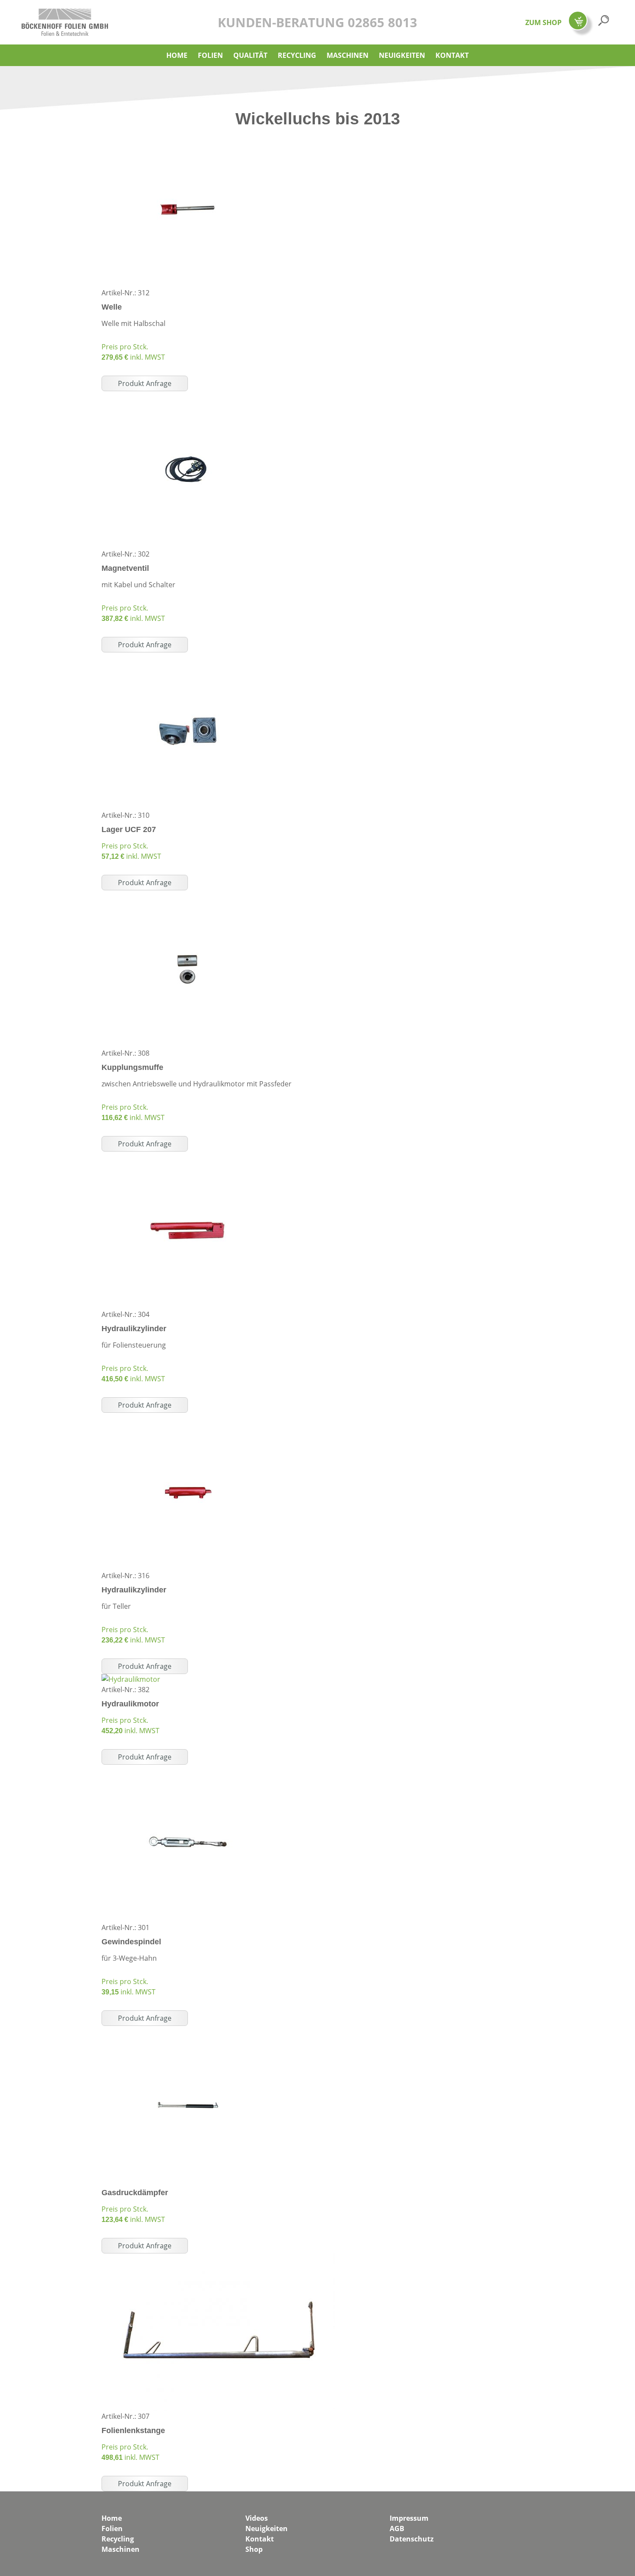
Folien (210, 55)
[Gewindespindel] (188, 1770)
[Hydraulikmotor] (131, 1679)
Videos (257, 2518)
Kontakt (452, 55)
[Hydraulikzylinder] (188, 1157)
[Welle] (188, 135)
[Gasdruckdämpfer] (188, 2031)
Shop (254, 2549)
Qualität (250, 55)
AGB (397, 2529)
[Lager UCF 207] (188, 658)
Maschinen (348, 55)
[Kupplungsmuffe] (188, 896)
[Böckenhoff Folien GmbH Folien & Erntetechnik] (65, 14)
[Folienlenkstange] (218, 2259)
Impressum (409, 2518)
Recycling (297, 55)
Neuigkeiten (402, 55)
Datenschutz (412, 2539)
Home (177, 55)
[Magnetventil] (188, 396)
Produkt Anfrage (145, 383)
